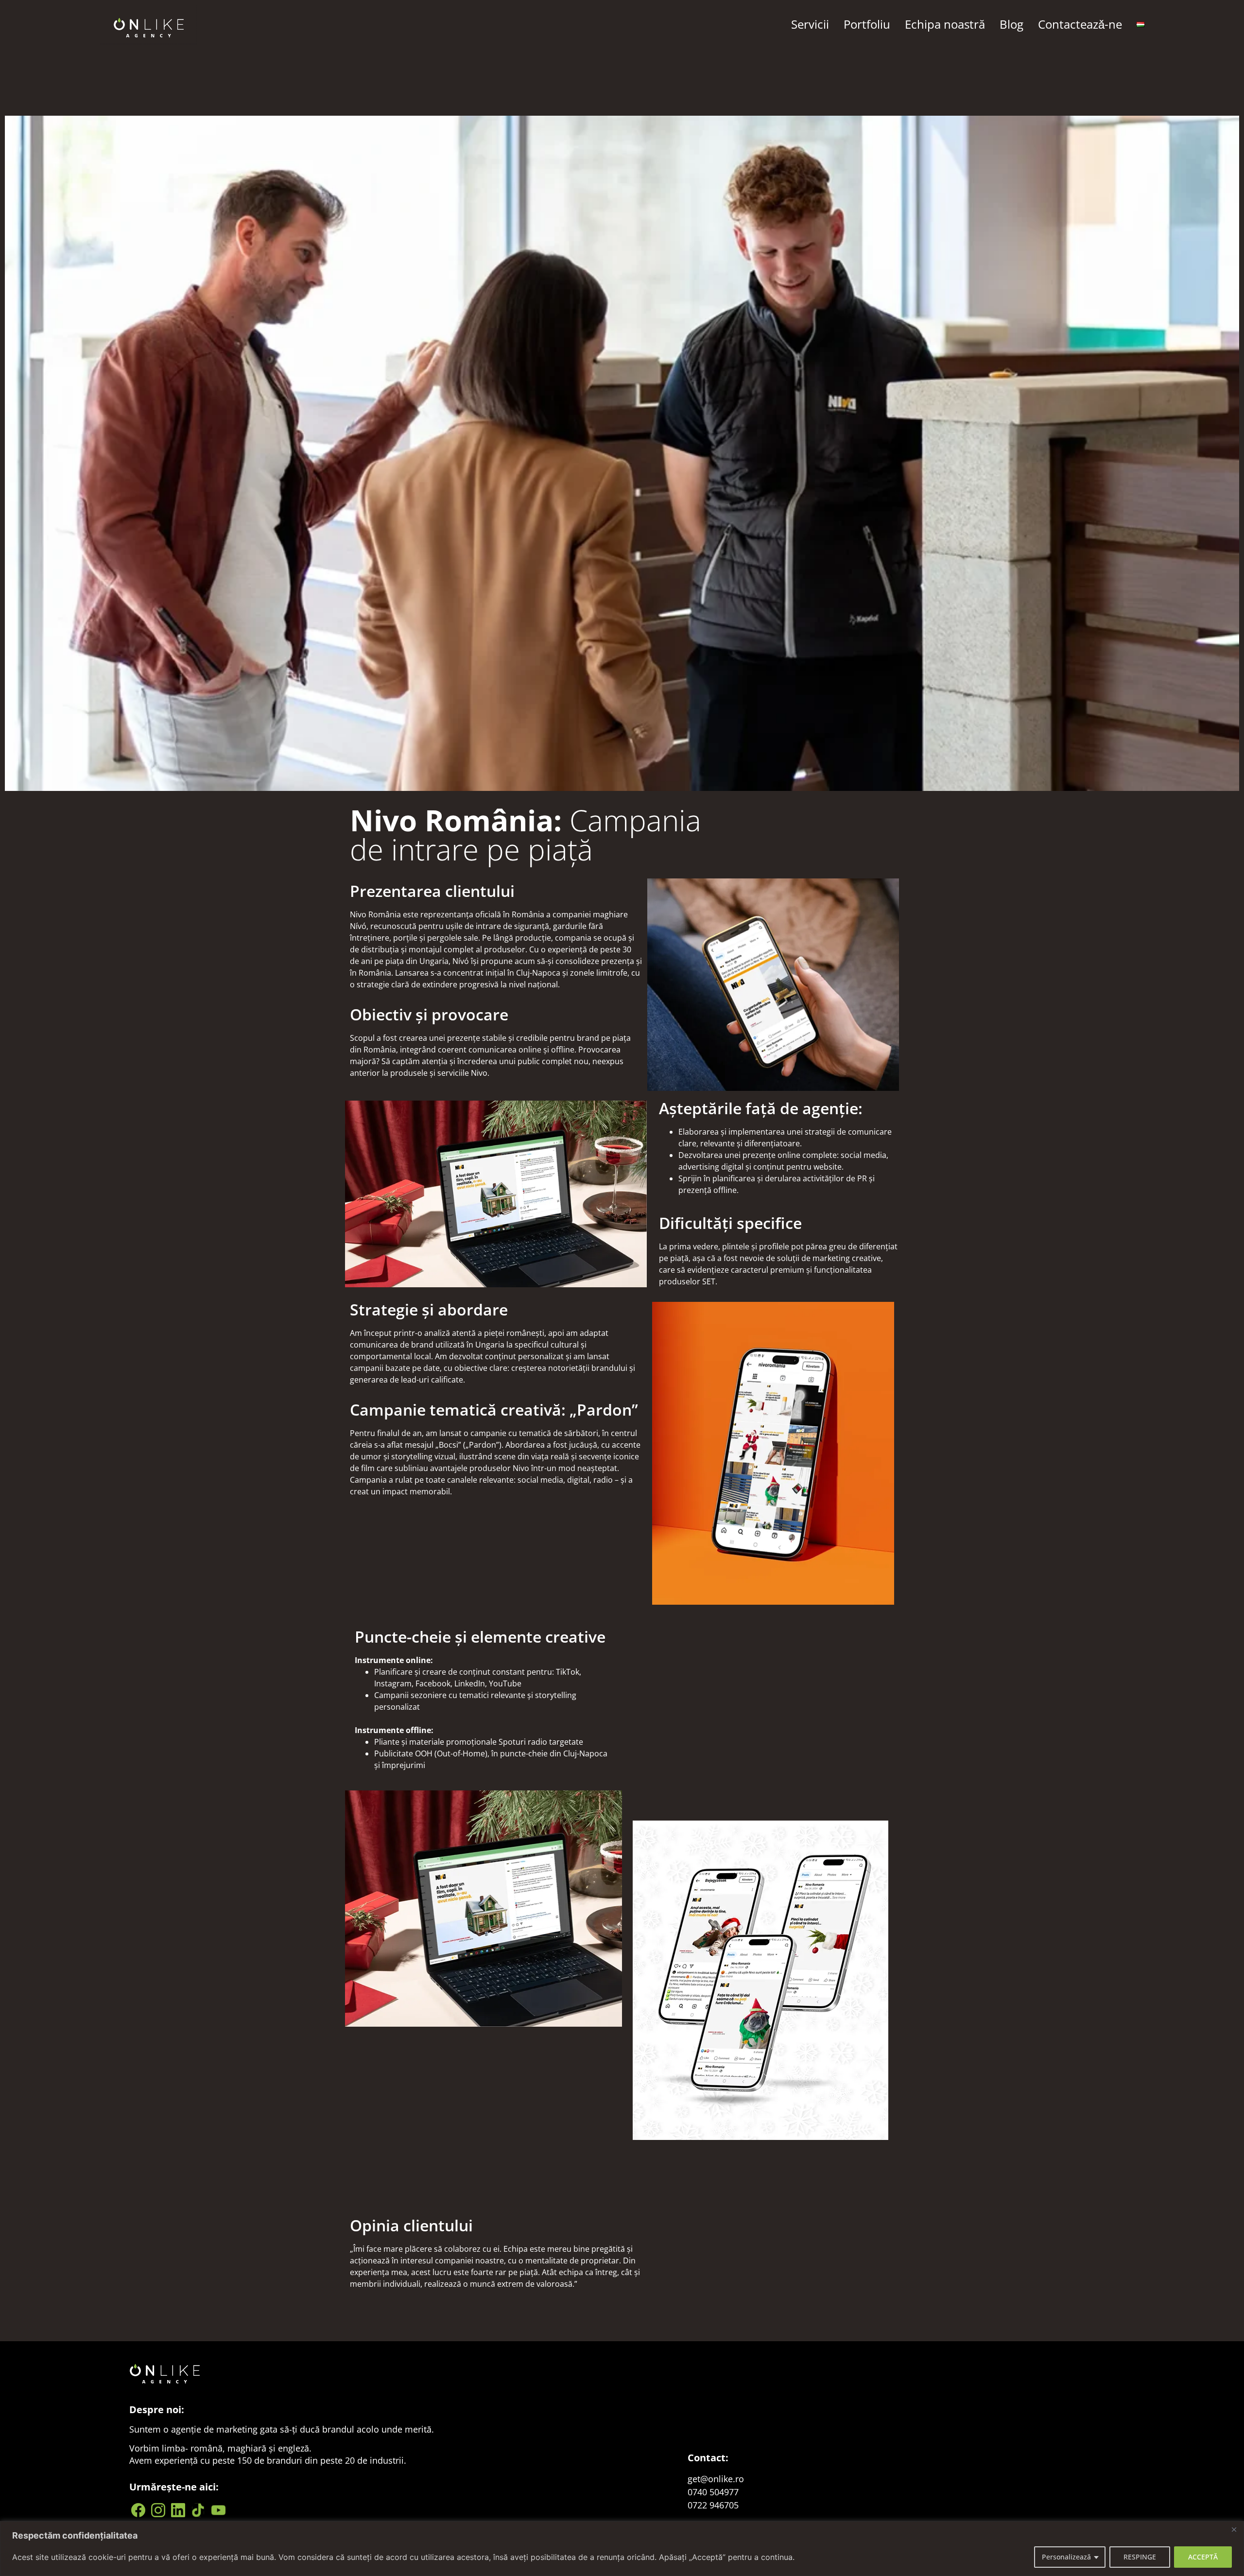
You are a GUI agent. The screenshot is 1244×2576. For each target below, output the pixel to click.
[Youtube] (219, 2510)
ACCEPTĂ (1203, 2557)
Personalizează (1066, 2557)
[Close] (1234, 2529)
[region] (622, 2549)
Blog (1011, 24)
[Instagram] (159, 2510)
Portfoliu (867, 24)
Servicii (810, 24)
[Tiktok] (199, 2510)
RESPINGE (1140, 2557)
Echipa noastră (945, 24)
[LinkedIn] (180, 2510)
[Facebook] (139, 2510)
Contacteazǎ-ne (1080, 24)
